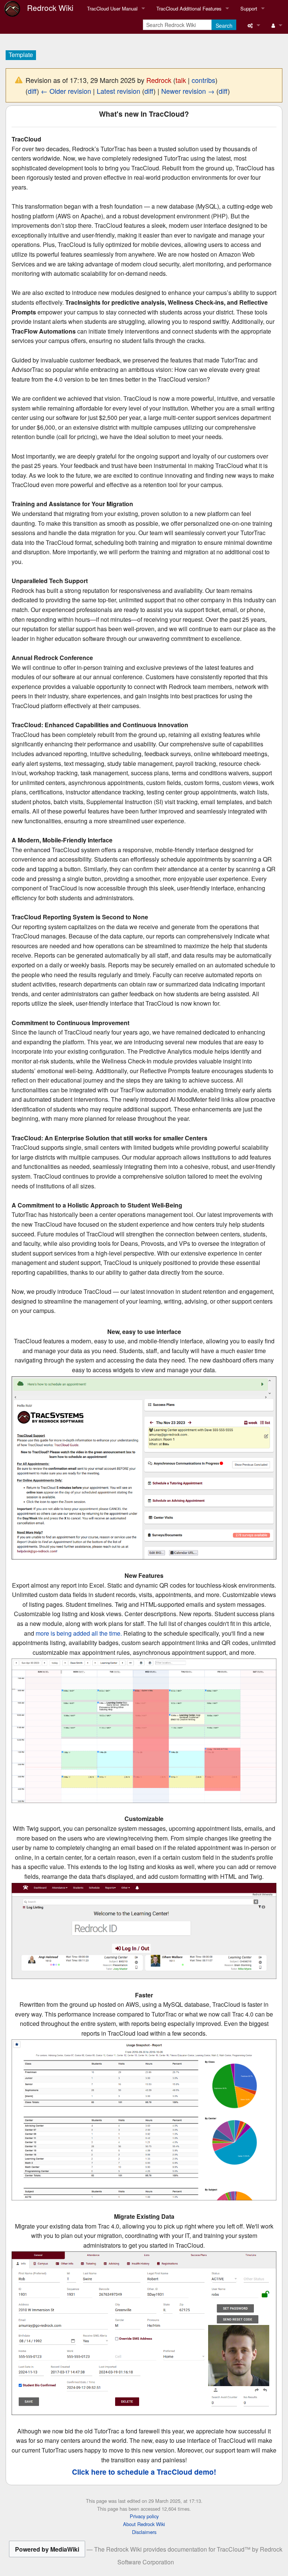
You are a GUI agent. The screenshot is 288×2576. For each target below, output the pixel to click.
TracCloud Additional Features (189, 8)
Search (224, 26)
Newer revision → (188, 91)
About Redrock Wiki (144, 2524)
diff (32, 91)
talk (181, 80)
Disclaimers (144, 2532)
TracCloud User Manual (112, 8)
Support (249, 8)
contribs (203, 80)
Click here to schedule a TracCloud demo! (144, 2472)
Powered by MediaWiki (47, 2549)
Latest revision (118, 91)
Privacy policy (144, 2516)
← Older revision (66, 91)
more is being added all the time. (79, 1633)
